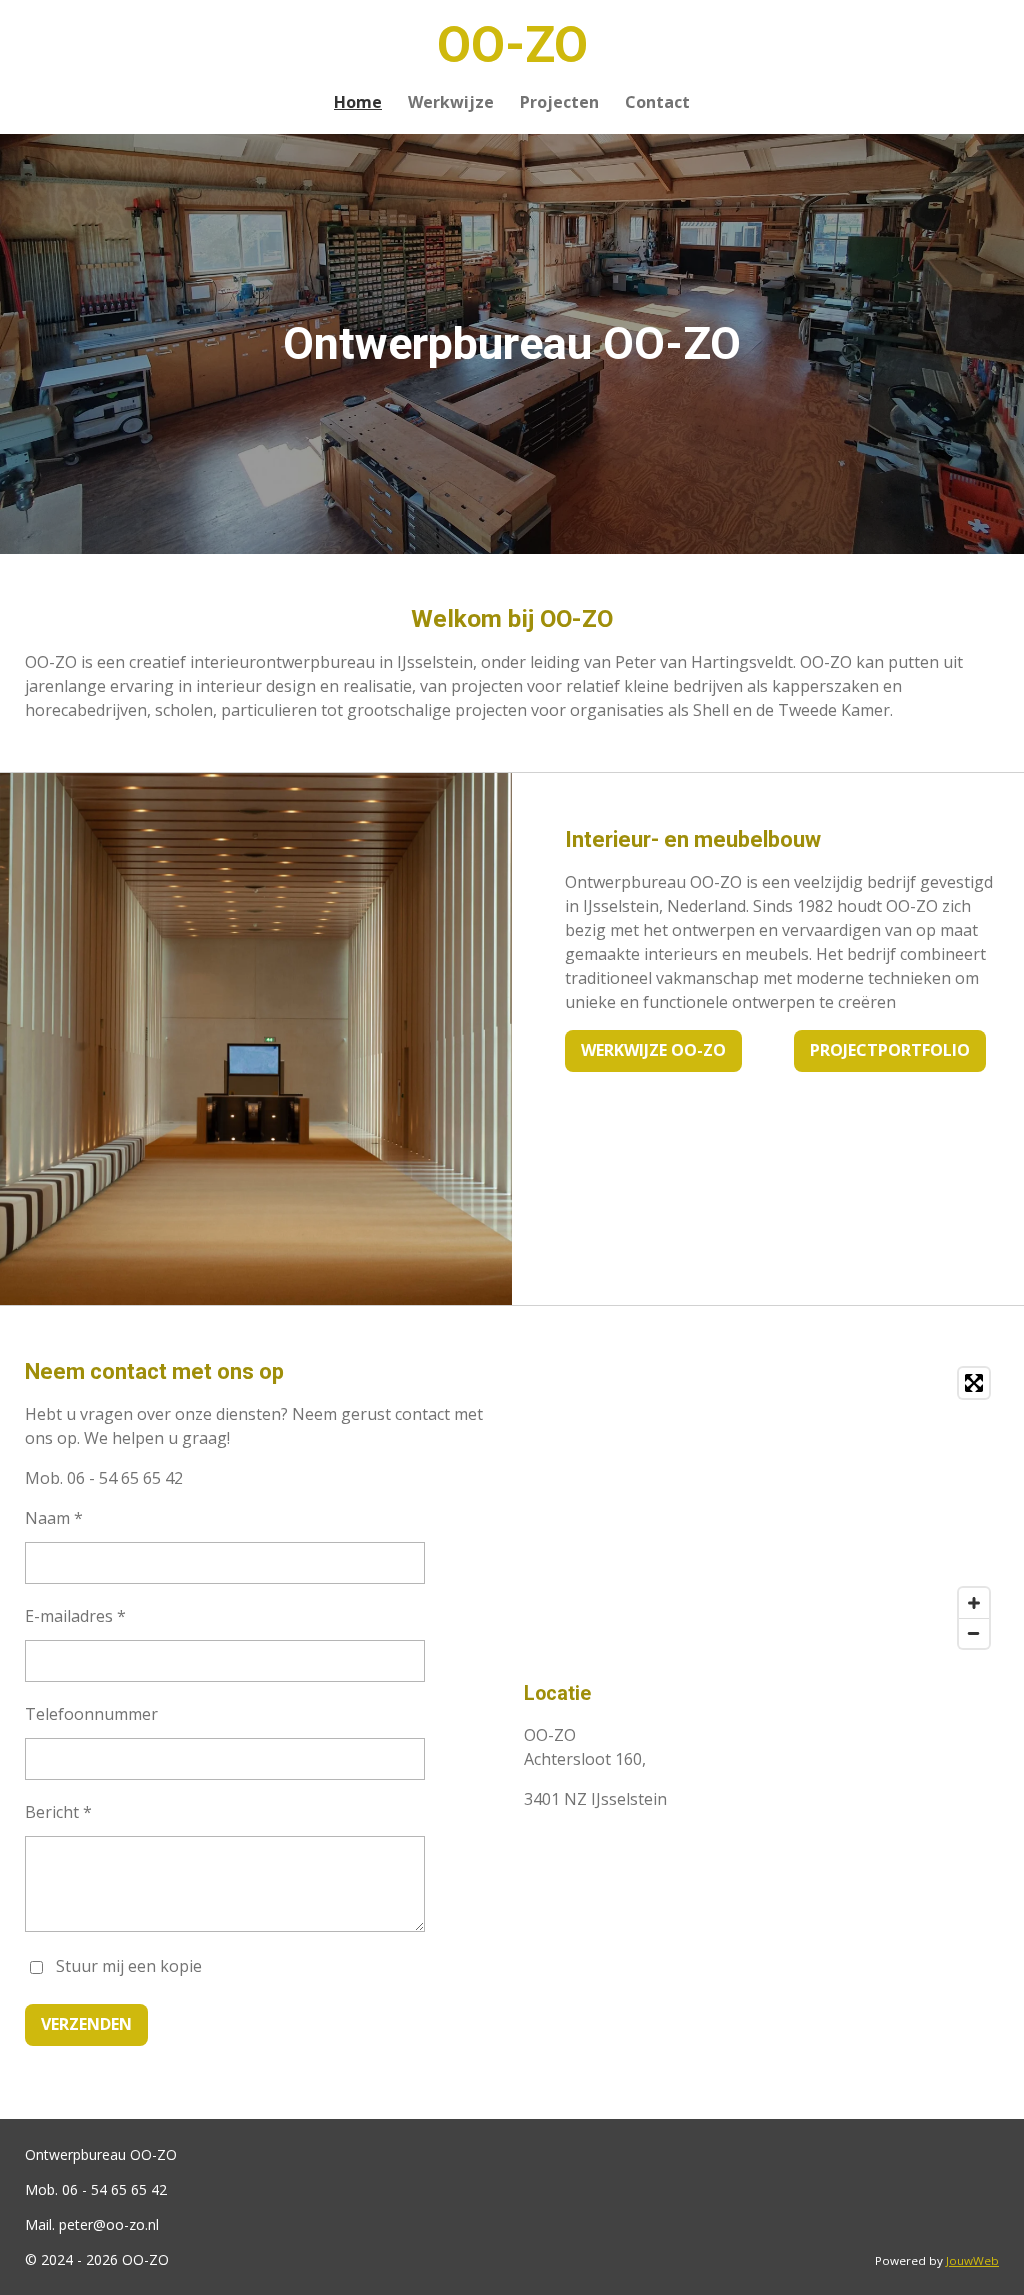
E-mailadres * (75, 1616)
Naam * (54, 1518)
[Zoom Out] (974, 1633)
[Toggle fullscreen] (974, 1383)
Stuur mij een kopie (129, 1966)
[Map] (761, 1508)
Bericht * (58, 1812)
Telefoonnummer (91, 1714)
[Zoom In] (974, 1603)
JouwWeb (972, 2260)
